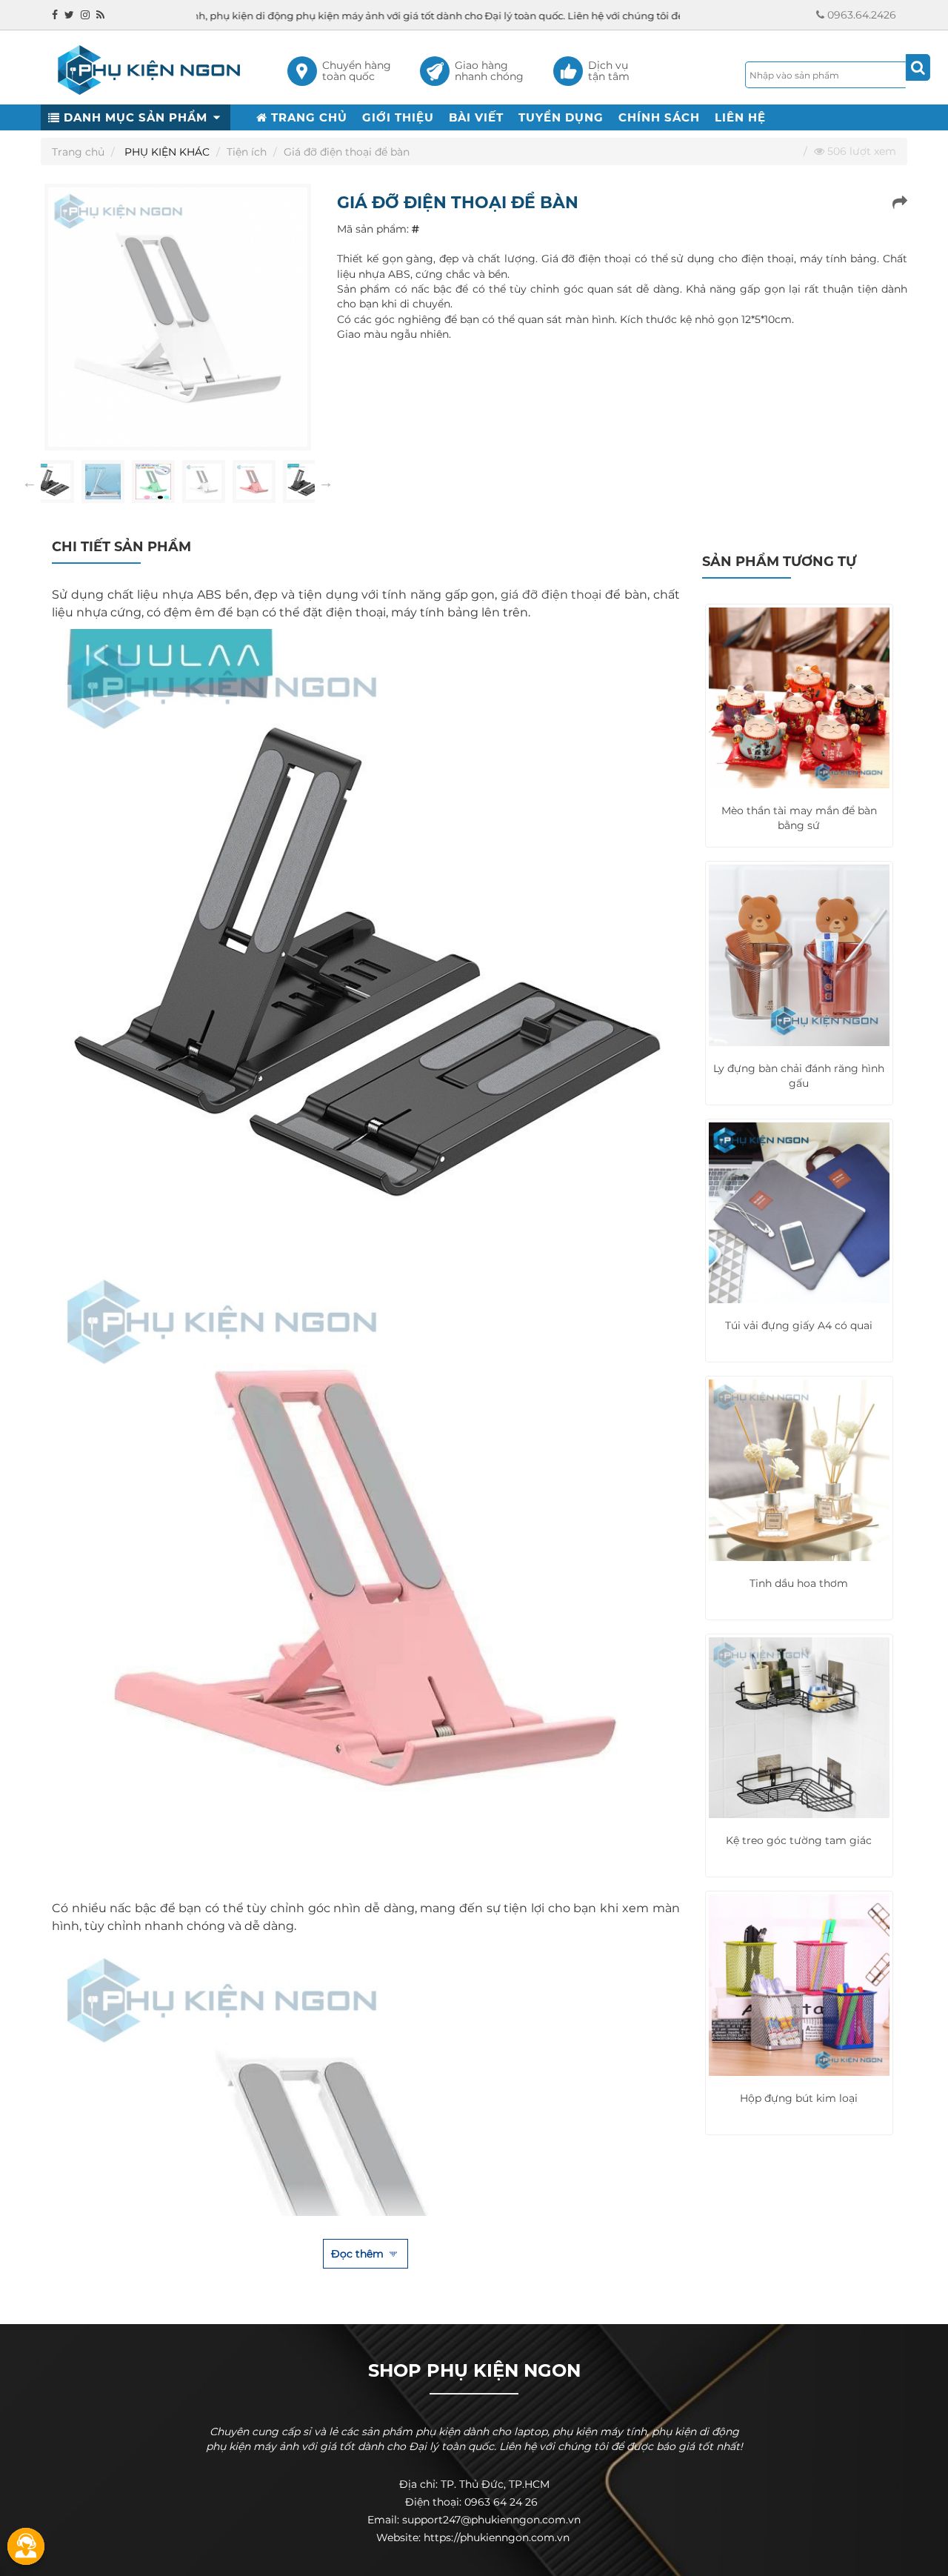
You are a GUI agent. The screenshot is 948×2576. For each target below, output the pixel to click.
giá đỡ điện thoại (551, 595)
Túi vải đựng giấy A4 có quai (799, 1325)
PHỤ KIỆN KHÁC (167, 152)
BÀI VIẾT (476, 117)
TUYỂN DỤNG (561, 117)
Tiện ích (247, 152)
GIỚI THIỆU (398, 117)
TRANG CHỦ (307, 117)
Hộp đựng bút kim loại (799, 2098)
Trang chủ (78, 152)
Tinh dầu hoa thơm (799, 1583)
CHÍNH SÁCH (659, 117)
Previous (30, 482)
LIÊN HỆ (740, 117)
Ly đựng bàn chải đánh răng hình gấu (799, 1076)
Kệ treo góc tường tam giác (799, 1840)
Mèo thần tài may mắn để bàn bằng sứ (799, 818)
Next (326, 482)
